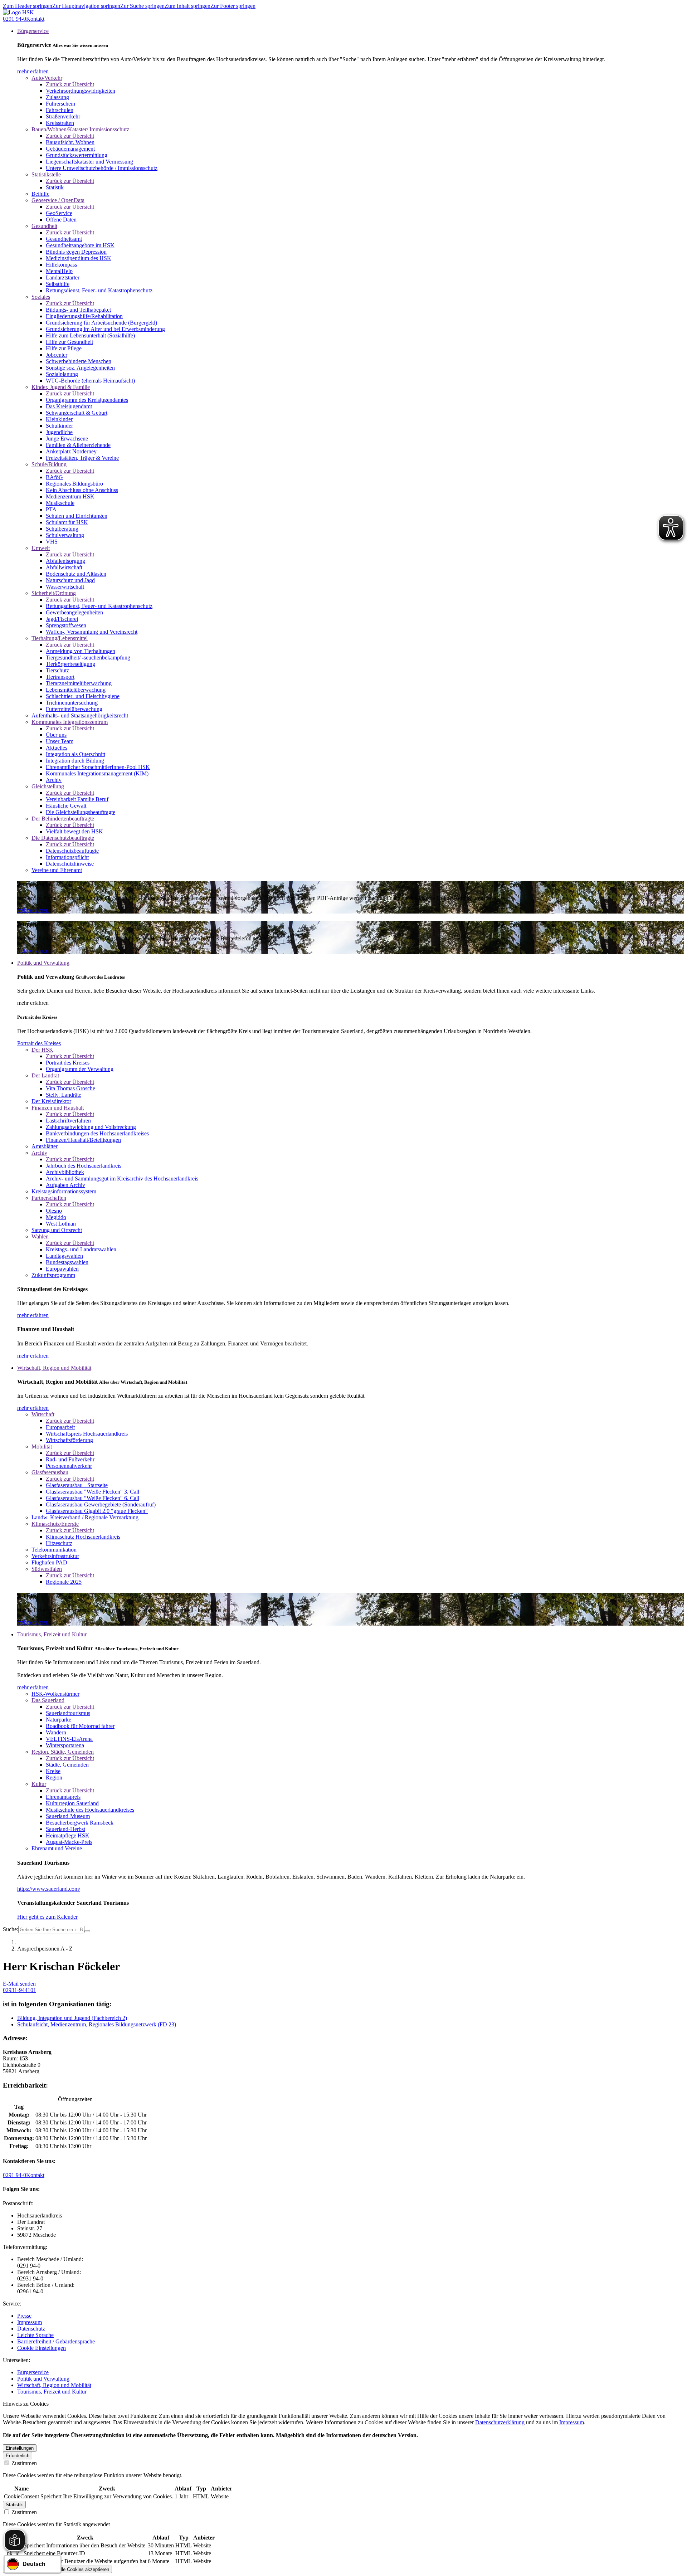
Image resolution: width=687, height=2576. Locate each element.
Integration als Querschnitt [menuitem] (75, 754)
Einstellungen (20, 2448)
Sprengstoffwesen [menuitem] (66, 625)
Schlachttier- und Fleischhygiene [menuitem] (83, 696)
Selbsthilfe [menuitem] (58, 284)
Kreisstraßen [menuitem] (60, 123)
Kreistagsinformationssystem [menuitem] (64, 1191)
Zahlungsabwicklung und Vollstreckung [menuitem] (91, 1127)
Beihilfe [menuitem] (40, 194)
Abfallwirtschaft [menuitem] (64, 567)
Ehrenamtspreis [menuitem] (63, 1797)
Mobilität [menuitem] (42, 1447)
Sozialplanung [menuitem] (62, 374)
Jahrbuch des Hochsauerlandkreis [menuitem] (84, 1166)
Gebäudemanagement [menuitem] (70, 149)
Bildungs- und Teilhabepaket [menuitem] (78, 310)
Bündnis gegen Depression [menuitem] (76, 252)
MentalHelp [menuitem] (59, 271)
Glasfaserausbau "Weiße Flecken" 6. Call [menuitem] (92, 1498)
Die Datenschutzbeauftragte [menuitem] (63, 838)
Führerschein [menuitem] (60, 104)
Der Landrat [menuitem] (45, 1075)
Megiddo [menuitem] (56, 1217)
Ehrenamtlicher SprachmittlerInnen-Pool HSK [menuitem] (98, 767)
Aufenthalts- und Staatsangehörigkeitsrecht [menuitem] (80, 715)
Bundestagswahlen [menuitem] (67, 1262)
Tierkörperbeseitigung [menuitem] (70, 664)
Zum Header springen (28, 6)
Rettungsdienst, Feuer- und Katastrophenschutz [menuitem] (99, 290)
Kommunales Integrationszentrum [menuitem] (70, 722)
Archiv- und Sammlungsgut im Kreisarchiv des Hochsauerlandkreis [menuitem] (122, 1179)
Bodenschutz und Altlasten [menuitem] (76, 574)
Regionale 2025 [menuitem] (64, 1582)
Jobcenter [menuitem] (57, 355)
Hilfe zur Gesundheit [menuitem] (69, 342)
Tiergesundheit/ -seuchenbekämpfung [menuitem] (88, 658)
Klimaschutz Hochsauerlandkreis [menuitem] (83, 1537)
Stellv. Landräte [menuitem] (64, 1095)
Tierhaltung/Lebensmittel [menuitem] (60, 638)
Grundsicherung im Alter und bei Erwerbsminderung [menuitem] (105, 329)
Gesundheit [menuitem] (44, 226)
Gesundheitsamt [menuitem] (64, 239)
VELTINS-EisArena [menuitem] (69, 1739)
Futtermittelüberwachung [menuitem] (74, 709)
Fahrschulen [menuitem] (60, 110)
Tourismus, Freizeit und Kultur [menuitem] (52, 1634)
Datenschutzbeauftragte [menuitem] (72, 851)
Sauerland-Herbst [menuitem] (65, 1829)
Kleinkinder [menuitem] (59, 419)
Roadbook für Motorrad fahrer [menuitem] (80, 1726)
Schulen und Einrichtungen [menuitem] (77, 516)
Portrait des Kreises (39, 1043)
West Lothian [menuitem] (61, 1224)
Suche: (11, 1929)
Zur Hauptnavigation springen (86, 6)
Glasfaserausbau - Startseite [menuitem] (77, 1485)
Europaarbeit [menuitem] (60, 1427)
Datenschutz (31, 2329)
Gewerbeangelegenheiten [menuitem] (74, 612)
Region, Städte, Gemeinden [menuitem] (63, 1752)
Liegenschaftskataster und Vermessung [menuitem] (89, 162)
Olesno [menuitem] (54, 1211)
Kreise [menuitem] (53, 1771)
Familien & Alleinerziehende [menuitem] (78, 445)
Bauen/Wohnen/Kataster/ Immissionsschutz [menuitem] (80, 129)
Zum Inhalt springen (187, 6)
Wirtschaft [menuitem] (43, 1414)
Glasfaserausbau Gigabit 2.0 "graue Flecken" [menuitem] (97, 1511)
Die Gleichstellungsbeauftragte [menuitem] (81, 812)
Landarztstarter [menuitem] (63, 277)
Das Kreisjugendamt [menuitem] (69, 406)
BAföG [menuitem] (54, 477)
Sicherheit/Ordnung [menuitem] (54, 593)
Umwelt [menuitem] (41, 548)
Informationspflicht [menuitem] (67, 857)
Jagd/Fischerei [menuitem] (62, 619)
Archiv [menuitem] (54, 780)
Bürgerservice (33, 2372)
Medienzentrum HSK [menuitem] (70, 496)
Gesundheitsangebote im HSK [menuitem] (80, 245)
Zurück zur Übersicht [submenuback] (70, 84)
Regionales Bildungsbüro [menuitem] (74, 484)
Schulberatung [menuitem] (62, 529)
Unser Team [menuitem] (60, 741)
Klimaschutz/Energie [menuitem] (55, 1524)
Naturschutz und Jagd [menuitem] (70, 580)
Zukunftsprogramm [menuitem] (53, 1275)
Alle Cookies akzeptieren (83, 2569)
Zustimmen (23, 2463)
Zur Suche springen (142, 6)
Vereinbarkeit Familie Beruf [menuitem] (77, 799)
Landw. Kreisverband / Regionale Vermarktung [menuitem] (85, 1517)
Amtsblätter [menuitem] (45, 1146)
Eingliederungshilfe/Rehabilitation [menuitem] (84, 316)
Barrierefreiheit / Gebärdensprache (56, 2341)
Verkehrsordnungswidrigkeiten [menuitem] (81, 91)
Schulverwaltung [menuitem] (65, 535)
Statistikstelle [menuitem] (46, 174)
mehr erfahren (33, 71)
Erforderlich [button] (18, 2456)
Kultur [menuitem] (39, 1784)
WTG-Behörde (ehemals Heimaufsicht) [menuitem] (90, 381)
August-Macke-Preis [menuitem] (69, 1842)
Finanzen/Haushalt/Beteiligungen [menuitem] (83, 1140)
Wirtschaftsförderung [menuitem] (69, 1440)
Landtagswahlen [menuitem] (64, 1256)
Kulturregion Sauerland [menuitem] (72, 1803)
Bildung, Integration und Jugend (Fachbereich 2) (72, 2018)
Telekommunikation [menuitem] (54, 1550)
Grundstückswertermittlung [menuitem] (77, 155)
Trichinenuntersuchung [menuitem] (72, 703)
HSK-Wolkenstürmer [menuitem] (55, 1694)
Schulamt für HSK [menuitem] (67, 522)
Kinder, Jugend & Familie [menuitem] (61, 387)
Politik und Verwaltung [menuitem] (43, 963)
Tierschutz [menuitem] (57, 670)
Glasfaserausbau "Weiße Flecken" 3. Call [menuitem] (92, 1492)
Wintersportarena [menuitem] (65, 1745)
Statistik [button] (14, 2505)
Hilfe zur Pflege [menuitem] (64, 348)
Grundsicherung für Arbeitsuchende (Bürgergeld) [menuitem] (101, 323)
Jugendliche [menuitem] (59, 432)
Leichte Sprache (35, 2335)
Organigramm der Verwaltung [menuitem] (80, 1069)
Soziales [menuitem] (41, 297)
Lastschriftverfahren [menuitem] (68, 1121)
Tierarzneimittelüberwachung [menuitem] (79, 683)
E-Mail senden (19, 1984)
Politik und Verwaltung (43, 2379)
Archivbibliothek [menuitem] (65, 1172)
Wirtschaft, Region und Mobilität (54, 2385)
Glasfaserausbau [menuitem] (50, 1472)
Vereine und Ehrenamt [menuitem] (57, 870)
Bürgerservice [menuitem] (33, 31)
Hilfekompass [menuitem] (61, 265)
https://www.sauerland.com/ (49, 1889)
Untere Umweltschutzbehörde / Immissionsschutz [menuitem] (102, 168)
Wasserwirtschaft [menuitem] (65, 587)
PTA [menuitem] (51, 509)
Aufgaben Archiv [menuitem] (65, 1185)
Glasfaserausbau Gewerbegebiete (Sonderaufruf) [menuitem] (101, 1504)
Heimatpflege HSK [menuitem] (68, 1835)
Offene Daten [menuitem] (61, 220)
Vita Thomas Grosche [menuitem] (70, 1088)
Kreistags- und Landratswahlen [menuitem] (81, 1249)
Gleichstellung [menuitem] (48, 786)
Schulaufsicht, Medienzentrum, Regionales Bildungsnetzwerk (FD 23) (97, 2024)
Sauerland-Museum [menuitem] (68, 1816)
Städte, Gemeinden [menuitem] (67, 1765)
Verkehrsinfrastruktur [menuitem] (55, 1556)
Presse (24, 2316)
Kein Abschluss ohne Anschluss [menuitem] (82, 490)
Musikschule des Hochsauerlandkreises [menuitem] (90, 1810)
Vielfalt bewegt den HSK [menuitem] (74, 831)
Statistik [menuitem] (55, 187)
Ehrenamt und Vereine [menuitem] (57, 1848)
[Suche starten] (87, 1931)
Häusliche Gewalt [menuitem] (66, 806)
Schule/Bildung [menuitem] (49, 464)
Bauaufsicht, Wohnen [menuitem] (70, 142)
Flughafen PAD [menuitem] (49, 1562)
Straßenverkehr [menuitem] (63, 116)
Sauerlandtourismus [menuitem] (68, 1713)
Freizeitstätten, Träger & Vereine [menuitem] (82, 458)
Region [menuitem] (54, 1778)
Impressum (30, 2322)
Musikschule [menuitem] (60, 503)
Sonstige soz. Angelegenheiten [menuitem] (80, 368)
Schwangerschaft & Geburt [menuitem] (77, 413)
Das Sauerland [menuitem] (48, 1700)
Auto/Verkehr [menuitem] (47, 78)
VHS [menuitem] (52, 542)
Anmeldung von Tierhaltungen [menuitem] (81, 651)
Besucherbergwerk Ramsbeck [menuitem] (80, 1823)
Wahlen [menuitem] (40, 1236)
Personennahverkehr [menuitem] (69, 1466)
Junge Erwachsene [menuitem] (67, 439)
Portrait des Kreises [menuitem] (68, 1063)
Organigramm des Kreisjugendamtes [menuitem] (87, 400)
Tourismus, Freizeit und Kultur (52, 2392)
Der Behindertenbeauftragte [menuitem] (63, 819)
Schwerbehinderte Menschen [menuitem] (79, 361)
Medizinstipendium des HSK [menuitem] (79, 258)
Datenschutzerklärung (500, 2422)
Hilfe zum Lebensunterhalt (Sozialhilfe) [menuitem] (90, 335)
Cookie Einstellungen (42, 2348)
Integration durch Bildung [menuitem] (75, 761)
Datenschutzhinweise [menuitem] (70, 864)
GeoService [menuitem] (59, 213)
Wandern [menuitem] (56, 1732)
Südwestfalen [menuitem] (47, 1569)
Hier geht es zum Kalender (47, 1917)
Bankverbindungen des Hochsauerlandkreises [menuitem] (97, 1133)
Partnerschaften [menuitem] (49, 1198)
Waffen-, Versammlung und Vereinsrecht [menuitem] (92, 632)
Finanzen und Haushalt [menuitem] (58, 1108)
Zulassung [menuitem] (57, 97)
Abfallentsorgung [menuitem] (65, 561)
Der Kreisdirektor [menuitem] (51, 1101)
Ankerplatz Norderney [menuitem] (71, 451)
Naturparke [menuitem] (59, 1720)
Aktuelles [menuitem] (57, 748)
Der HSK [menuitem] (42, 1050)
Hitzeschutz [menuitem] (59, 1543)
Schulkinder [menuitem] (59, 426)
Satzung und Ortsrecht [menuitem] (57, 1230)
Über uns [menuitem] (56, 735)
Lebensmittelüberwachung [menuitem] (76, 690)
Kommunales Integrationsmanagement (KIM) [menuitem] (97, 773)
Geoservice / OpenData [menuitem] (58, 200)
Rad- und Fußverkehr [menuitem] (70, 1459)
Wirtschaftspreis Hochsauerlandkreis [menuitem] (87, 1434)
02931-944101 (20, 1990)
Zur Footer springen (233, 6)
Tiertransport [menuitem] (60, 677)
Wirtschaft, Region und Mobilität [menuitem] (54, 1368)
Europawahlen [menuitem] (62, 1269)
